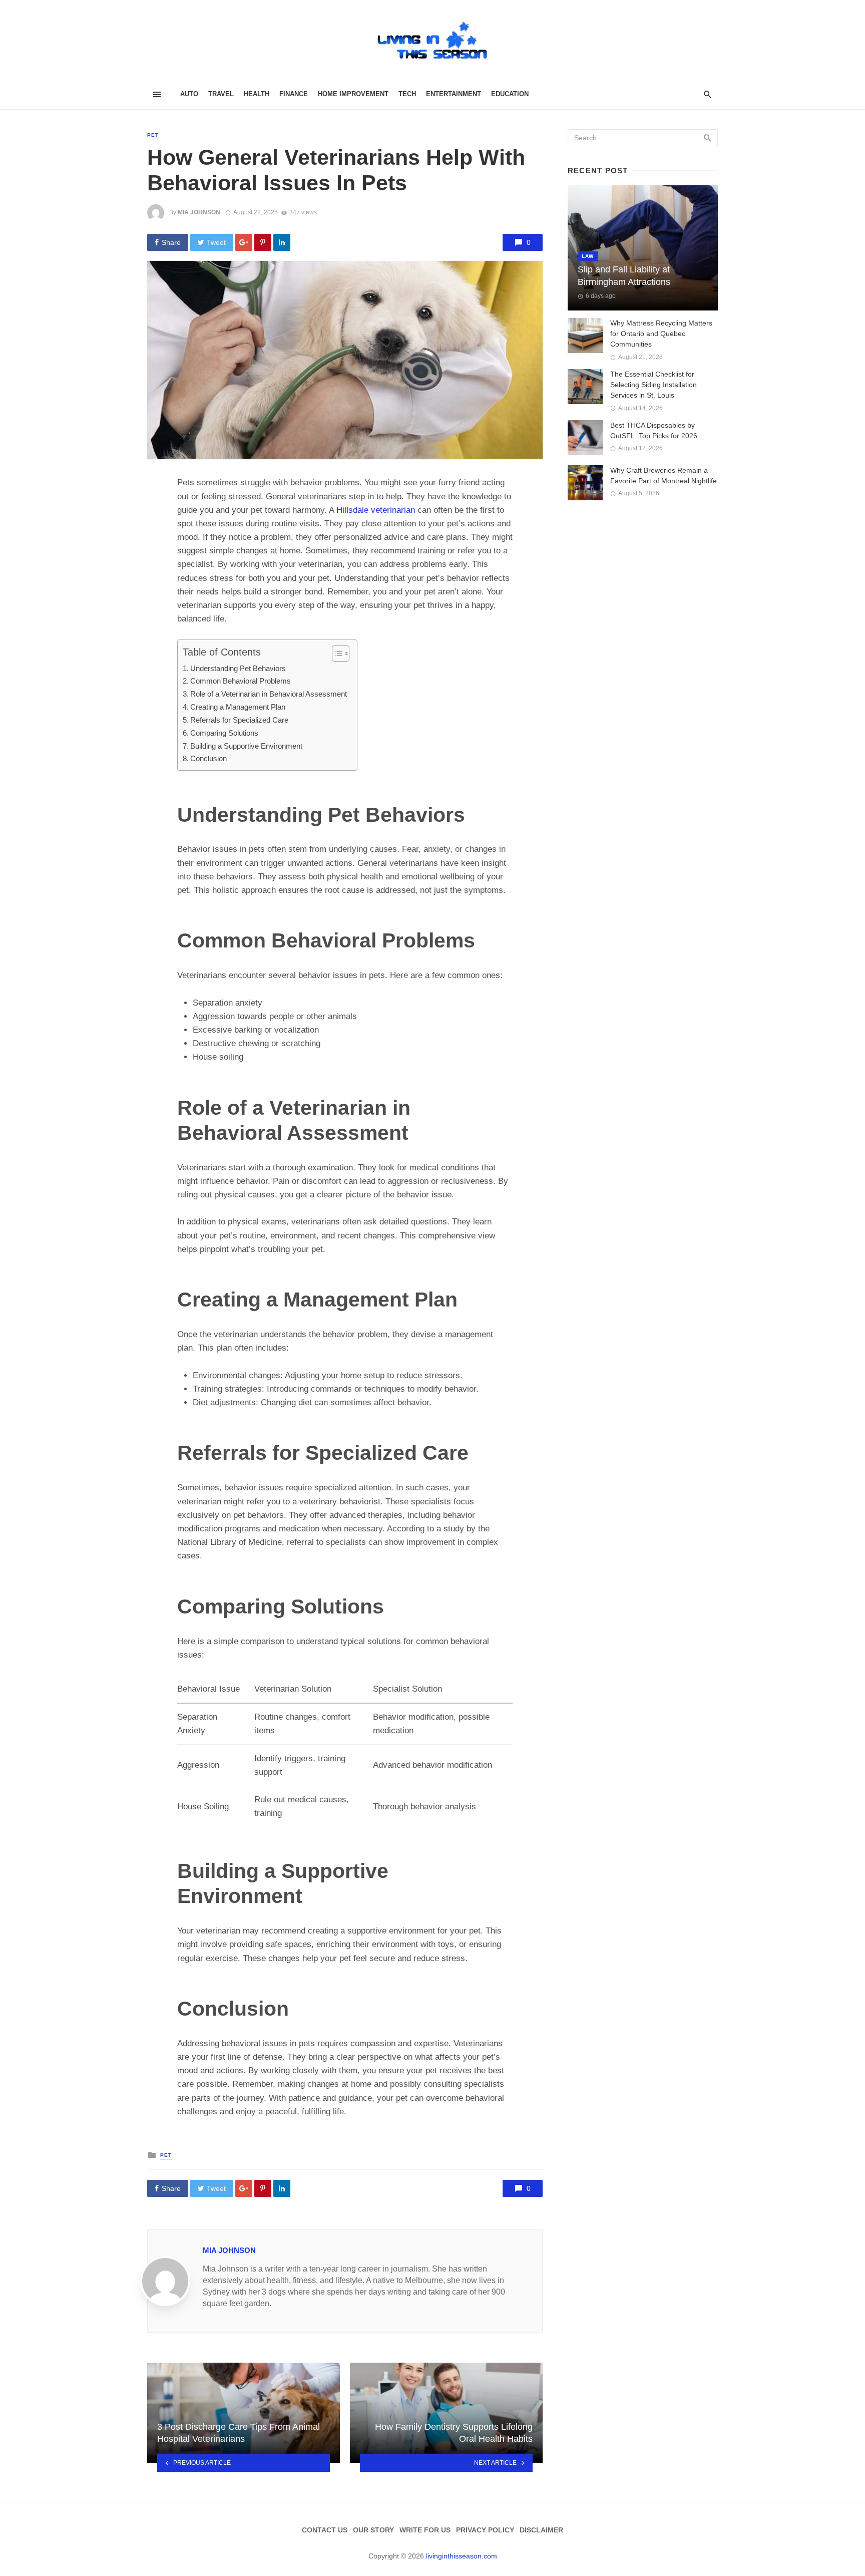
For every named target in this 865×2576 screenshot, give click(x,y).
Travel (221, 94)
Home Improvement (353, 94)
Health (257, 94)
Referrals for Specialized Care (239, 720)
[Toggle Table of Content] (336, 654)
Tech (407, 94)
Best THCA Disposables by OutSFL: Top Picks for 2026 (654, 430)
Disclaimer (541, 2530)
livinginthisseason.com (462, 2556)
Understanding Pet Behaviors (238, 668)
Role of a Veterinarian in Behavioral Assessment (269, 694)
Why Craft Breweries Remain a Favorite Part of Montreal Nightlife (664, 475)
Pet (153, 135)
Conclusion (208, 758)
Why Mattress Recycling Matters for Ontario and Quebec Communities (661, 334)
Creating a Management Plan (238, 707)
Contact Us (325, 2530)
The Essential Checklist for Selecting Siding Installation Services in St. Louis (654, 385)
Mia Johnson (199, 212)
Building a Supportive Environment (246, 746)
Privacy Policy (485, 2530)
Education (510, 94)
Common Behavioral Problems (241, 681)
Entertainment (454, 94)
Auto (189, 94)
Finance (294, 94)
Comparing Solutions (224, 733)
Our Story (373, 2530)
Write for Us (425, 2530)
